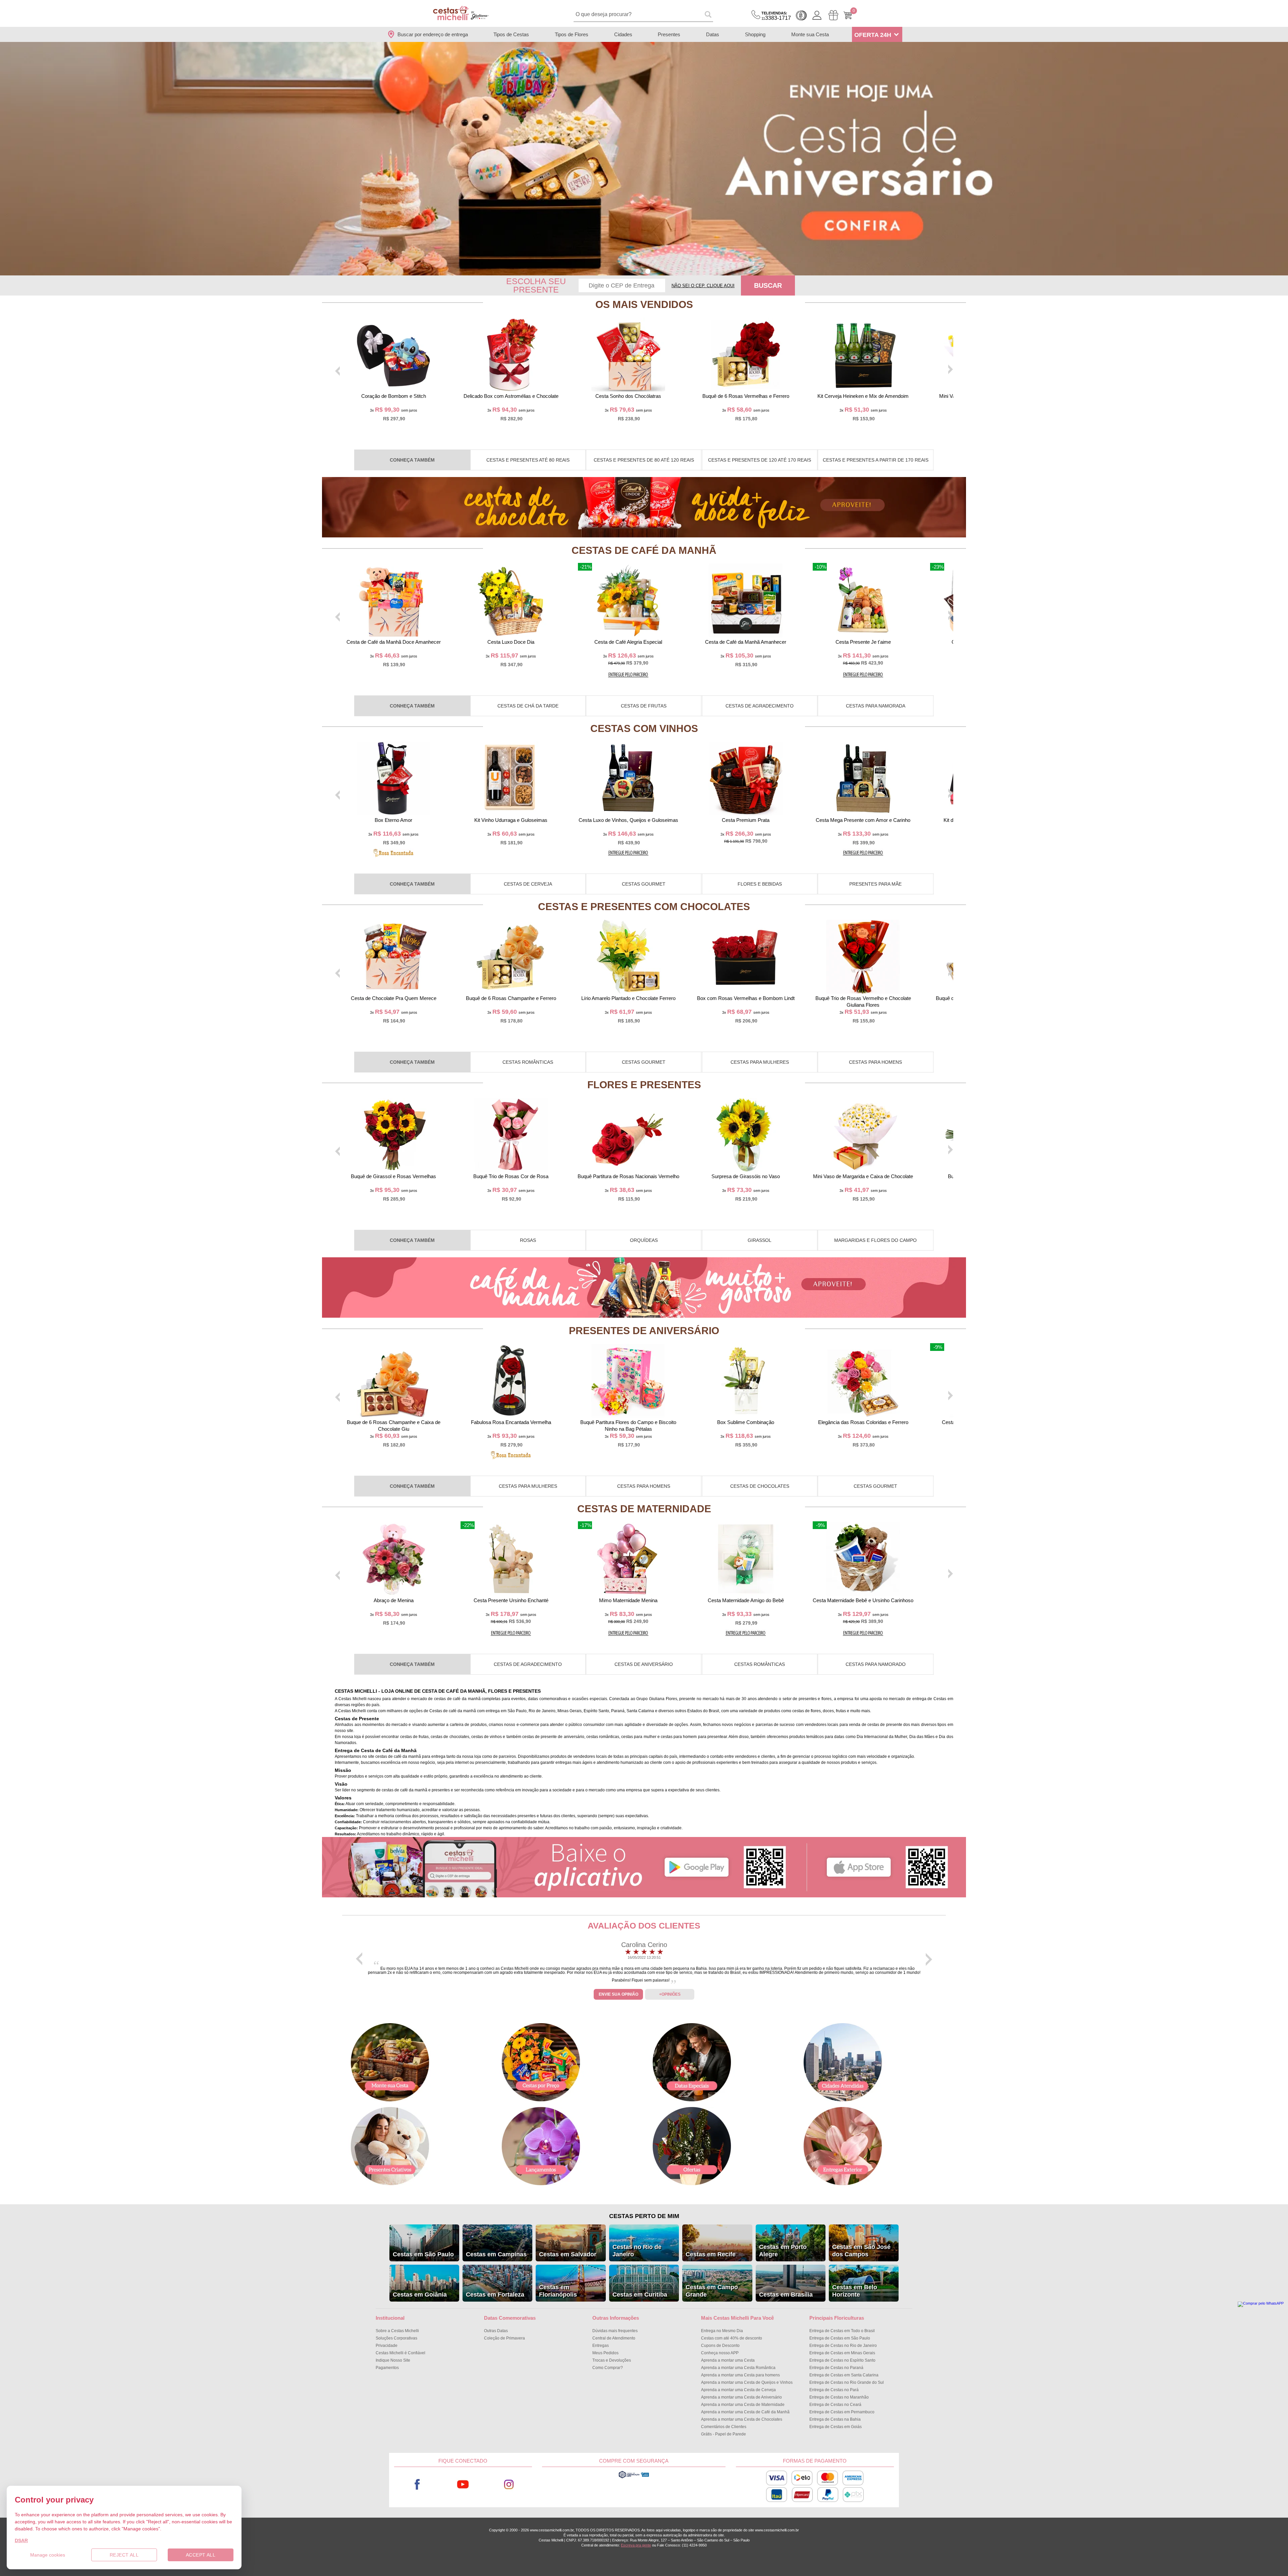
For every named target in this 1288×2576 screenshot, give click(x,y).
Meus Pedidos (605, 2353)
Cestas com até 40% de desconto (732, 2338)
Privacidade (387, 2346)
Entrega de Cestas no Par (834, 2390)
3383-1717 (776, 16)
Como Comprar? (608, 2368)
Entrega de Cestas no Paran (836, 2368)
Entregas (601, 2346)
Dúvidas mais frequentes (615, 2331)
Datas (713, 34)
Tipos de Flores (572, 34)
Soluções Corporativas (396, 2338)
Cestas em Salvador (568, 2254)
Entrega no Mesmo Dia (722, 2331)
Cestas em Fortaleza (495, 2295)
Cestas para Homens (875, 1062)
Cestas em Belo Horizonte (855, 2291)
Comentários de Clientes (724, 2427)
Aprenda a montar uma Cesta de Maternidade (743, 2405)
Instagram (509, 2485)
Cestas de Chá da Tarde (528, 706)
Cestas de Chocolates (760, 1486)
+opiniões (670, 1994)
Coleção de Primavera (504, 2338)
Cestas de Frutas (644, 706)
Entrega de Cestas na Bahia (835, 2419)
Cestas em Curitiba (640, 2295)
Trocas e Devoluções (612, 2360)
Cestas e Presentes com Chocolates (644, 907)
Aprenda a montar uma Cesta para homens (740, 2375)
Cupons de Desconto (720, 2346)
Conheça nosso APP (720, 2353)
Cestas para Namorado (876, 1664)
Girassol (760, 1240)
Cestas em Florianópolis (558, 2291)
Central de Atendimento (614, 2338)
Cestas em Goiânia (420, 2295)
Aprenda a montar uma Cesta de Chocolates (742, 2419)
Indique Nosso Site (393, 2360)
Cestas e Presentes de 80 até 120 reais (644, 460)
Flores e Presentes (644, 1085)
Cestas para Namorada (876, 706)
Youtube (463, 2485)
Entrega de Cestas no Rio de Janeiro (843, 2346)
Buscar (768, 285)
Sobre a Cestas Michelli (397, 2331)
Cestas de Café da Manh (644, 550)
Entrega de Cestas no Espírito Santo (842, 2360)
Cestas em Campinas (496, 2254)
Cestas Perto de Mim (644, 2216)
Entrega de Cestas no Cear (835, 2405)
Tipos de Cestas (511, 34)
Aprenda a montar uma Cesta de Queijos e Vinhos (747, 2382)
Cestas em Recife (711, 2254)
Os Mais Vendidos (644, 304)
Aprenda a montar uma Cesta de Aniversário (741, 2397)
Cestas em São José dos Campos (861, 2251)
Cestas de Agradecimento (760, 706)
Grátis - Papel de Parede (723, 2434)
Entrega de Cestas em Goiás (836, 2427)
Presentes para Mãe (875, 884)
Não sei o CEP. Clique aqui (703, 286)
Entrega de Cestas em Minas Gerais (842, 2353)
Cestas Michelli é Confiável (400, 2353)
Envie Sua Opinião (619, 1994)
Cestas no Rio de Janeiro (637, 2251)
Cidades (623, 34)
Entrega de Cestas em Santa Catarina (844, 2375)
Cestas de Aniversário (644, 1664)
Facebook (417, 2485)
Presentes (669, 34)
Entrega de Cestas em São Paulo (840, 2338)
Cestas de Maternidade (644, 1509)
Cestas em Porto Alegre (783, 2251)
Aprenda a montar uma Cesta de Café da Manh (745, 2412)
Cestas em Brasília (786, 2295)
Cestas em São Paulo (423, 2254)
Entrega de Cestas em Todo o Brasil (842, 2331)
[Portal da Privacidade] (634, 2477)
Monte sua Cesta (810, 34)
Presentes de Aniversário (644, 1331)
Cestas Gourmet (644, 884)
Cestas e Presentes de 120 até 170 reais (760, 460)
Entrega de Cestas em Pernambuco (842, 2412)
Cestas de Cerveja (528, 884)
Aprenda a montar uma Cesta (728, 2360)
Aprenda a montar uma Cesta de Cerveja (738, 2390)
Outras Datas (496, 2331)
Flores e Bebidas (760, 884)
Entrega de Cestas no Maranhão (839, 2397)
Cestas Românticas (528, 1062)
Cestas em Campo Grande (712, 2291)
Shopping (755, 34)
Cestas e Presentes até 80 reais (528, 460)
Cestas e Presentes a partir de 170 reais (876, 460)
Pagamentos (387, 2368)
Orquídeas (644, 1240)
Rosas (528, 1240)
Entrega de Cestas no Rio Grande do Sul (847, 2382)
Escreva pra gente (636, 2545)
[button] (640, 271)
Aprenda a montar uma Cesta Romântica (738, 2368)
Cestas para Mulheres (760, 1062)
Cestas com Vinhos (644, 728)
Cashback (801, 15)
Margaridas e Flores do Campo (875, 1240)
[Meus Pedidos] (833, 15)
